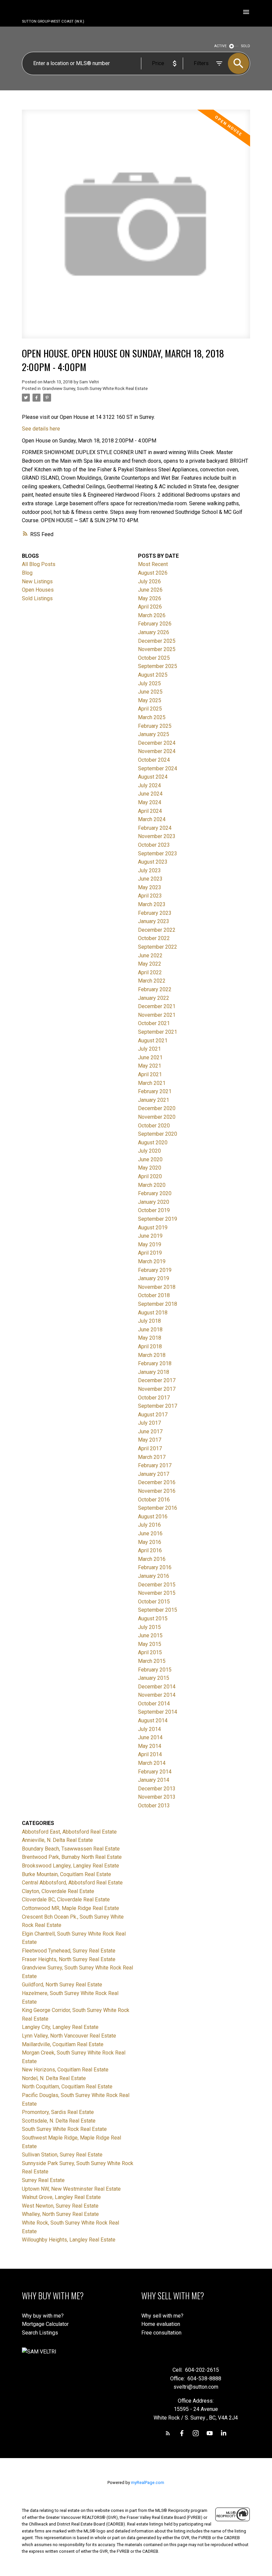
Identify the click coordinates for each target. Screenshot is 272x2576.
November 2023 (157, 836)
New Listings (37, 581)
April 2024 (150, 811)
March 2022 (152, 981)
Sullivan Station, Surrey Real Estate (62, 2155)
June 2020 (150, 1159)
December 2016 (157, 1482)
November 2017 (157, 1389)
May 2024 (150, 802)
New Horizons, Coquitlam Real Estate (65, 2070)
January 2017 (154, 1474)
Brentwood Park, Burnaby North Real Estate (72, 1857)
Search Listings (40, 2333)
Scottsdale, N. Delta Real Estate (59, 2121)
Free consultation (161, 2333)
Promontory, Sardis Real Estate (58, 2112)
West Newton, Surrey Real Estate (60, 2206)
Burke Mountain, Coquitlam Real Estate (67, 1874)
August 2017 (153, 1415)
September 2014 (158, 1712)
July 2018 (149, 1321)
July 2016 (149, 1525)
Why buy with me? (43, 2316)
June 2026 (150, 590)
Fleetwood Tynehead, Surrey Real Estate (69, 1951)
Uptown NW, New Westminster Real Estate (71, 2189)
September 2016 (158, 1508)
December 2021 (157, 1006)
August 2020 (153, 1143)
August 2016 (153, 1517)
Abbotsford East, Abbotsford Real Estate (69, 1832)
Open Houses (38, 590)
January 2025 (154, 734)
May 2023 (150, 887)
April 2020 (150, 1176)
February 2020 (155, 1193)
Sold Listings (37, 598)
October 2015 (154, 1602)
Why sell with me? (162, 2316)
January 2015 (154, 1678)
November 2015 (157, 1593)
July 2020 (149, 1151)
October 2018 (154, 1295)
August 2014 (153, 1720)
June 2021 (150, 1057)
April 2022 (150, 972)
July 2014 (149, 1729)
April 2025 (150, 709)
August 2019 (153, 1228)
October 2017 (154, 1398)
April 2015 (150, 1652)
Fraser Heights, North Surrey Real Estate (69, 1959)
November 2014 (157, 1695)
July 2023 (149, 870)
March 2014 (152, 1763)
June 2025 (150, 692)
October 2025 (154, 658)
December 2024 (157, 743)
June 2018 (150, 1330)
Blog (27, 573)
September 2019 (158, 1219)
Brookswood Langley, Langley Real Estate (70, 1866)
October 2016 (154, 1500)
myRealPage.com (148, 2482)
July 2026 (149, 581)
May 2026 (150, 598)
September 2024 (158, 768)
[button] (168, 2433)
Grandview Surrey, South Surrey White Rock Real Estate (95, 388)
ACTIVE (220, 46)
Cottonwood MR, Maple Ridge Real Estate (70, 1908)
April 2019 (150, 1253)
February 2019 (155, 1270)
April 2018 (150, 1346)
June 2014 (150, 1737)
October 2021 (154, 1023)
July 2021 (149, 1049)
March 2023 (152, 904)
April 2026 (150, 607)
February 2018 (155, 1363)
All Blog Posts (39, 564)
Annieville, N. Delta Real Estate (57, 1840)
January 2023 (154, 921)
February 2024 (155, 828)
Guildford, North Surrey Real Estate (62, 1985)
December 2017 (157, 1380)
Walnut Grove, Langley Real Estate (61, 2197)
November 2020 (157, 1117)
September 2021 (158, 1032)
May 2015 (150, 1644)
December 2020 (157, 1108)
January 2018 (154, 1372)
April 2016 (150, 1550)
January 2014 (154, 1780)
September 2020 (158, 1134)
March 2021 (152, 1083)
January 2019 (154, 1278)
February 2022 (155, 989)
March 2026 (152, 615)
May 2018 (150, 1338)
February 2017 (155, 1465)
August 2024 (153, 777)
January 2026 (154, 632)
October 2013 (154, 1806)
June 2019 (150, 1236)
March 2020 (152, 1185)
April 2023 (150, 896)
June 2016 (150, 1533)
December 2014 (157, 1687)
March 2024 (152, 819)
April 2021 (150, 1074)
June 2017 (150, 1431)
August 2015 (153, 1619)
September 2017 (158, 1406)
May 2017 (150, 1440)
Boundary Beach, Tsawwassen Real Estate (71, 1849)
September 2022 (158, 947)
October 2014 (154, 1704)
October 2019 (154, 1210)
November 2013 (157, 1797)
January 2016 (154, 1576)
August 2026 (153, 573)
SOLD (246, 46)
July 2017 (149, 1423)
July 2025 (149, 683)
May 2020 (150, 1168)
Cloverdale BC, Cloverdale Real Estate (66, 1900)
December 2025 (157, 641)
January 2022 (154, 998)
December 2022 (157, 930)
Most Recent (153, 564)
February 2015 (155, 1670)
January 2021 (154, 1100)
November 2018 (157, 1287)
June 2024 (150, 794)
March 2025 (152, 717)
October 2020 (154, 1126)
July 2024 (149, 785)
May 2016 (150, 1542)
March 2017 (152, 1457)
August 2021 (153, 1041)
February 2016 (155, 1567)
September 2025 (158, 666)
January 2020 (154, 1202)
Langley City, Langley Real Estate (60, 2027)
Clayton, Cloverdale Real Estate (58, 1891)
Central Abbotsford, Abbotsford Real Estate (72, 1883)
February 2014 (155, 1772)
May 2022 (150, 964)
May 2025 (150, 700)
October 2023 (154, 845)
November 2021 (157, 1015)
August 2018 (153, 1313)
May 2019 (150, 1244)
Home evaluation (161, 2324)
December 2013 (157, 1789)
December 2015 (157, 1585)
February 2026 (155, 624)
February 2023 (155, 913)
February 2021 (155, 1091)
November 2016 (157, 1491)
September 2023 (158, 854)
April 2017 (150, 1448)
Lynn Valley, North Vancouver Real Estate (69, 2036)
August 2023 (153, 862)
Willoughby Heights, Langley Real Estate (69, 2240)
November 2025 (157, 649)
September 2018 (158, 1304)
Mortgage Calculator (45, 2324)
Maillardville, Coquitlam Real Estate (63, 2044)
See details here (41, 429)
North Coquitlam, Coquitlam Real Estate (67, 2087)
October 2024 (154, 760)
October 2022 (154, 938)
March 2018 (152, 1355)
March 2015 (152, 1661)
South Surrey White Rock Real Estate (64, 2129)
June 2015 (150, 1635)
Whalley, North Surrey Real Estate (60, 2214)
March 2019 (152, 1261)
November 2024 (157, 751)
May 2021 (150, 1066)
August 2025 (153, 675)
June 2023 (150, 879)
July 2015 (149, 1627)
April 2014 (150, 1754)
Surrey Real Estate (43, 2180)
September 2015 (158, 1610)
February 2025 (155, 726)
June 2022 (150, 955)
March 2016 (152, 1559)
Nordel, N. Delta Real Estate (54, 2078)
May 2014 (150, 1746)
